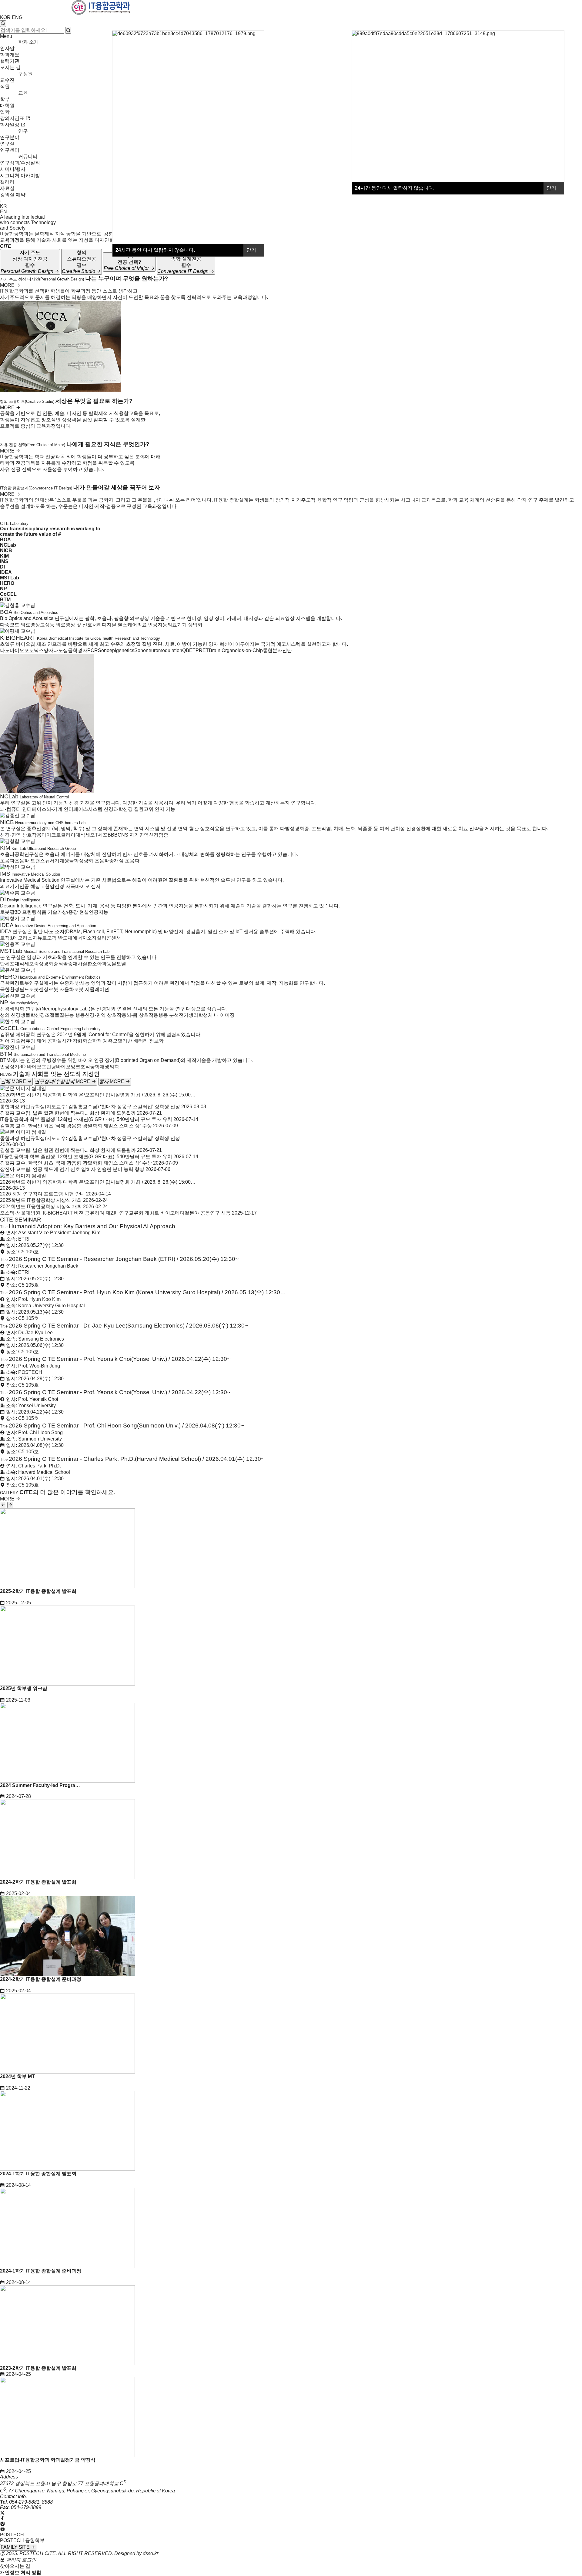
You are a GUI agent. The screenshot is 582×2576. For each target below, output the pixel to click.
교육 (23, 93)
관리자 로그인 (21, 2560)
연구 (23, 131)
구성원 (25, 74)
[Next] (10, 1505)
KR (3, 206)
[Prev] (3, 1505)
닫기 (552, 188)
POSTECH (12, 2535)
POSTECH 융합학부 (22, 2540)
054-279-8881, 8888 (31, 2502)
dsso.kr (151, 2553)
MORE (8, 285)
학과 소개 (28, 42)
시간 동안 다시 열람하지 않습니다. (395, 188)
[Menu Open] (1, 201)
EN (3, 212)
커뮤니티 (28, 156)
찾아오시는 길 (15, 2566)
